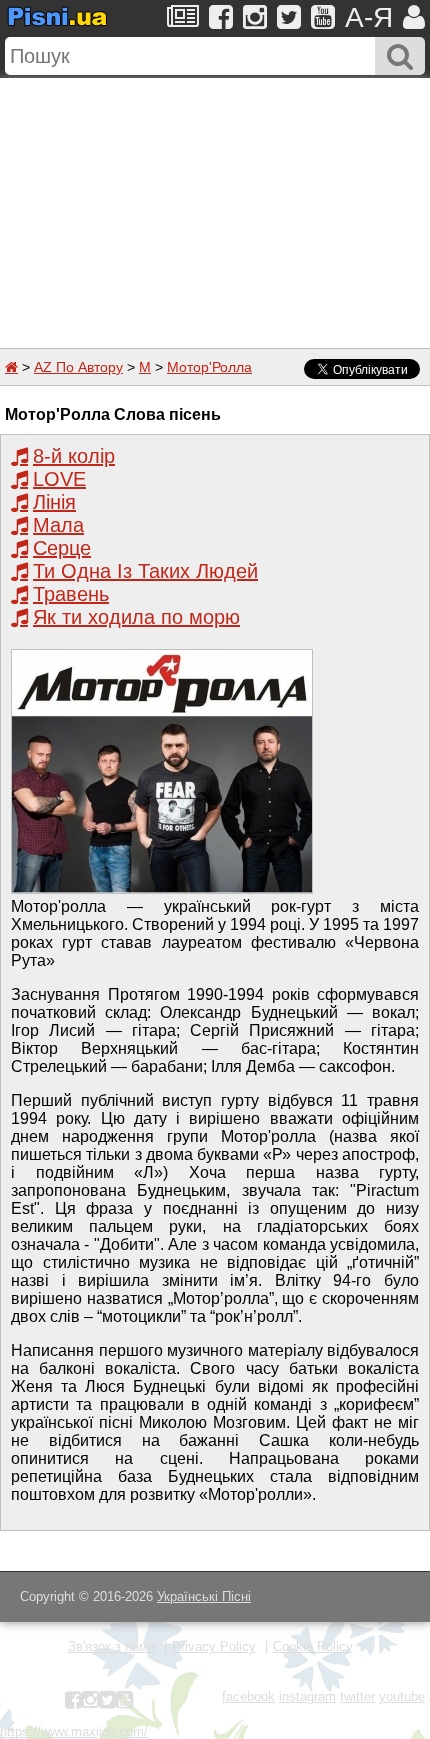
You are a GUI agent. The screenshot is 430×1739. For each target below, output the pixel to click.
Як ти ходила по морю (136, 617)
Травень (71, 594)
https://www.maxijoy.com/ (74, 1731)
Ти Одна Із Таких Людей (145, 571)
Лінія (54, 502)
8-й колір (74, 456)
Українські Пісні (204, 1596)
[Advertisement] (215, 203)
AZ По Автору (78, 367)
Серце (62, 548)
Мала (58, 525)
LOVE (59, 479)
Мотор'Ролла (209, 367)
